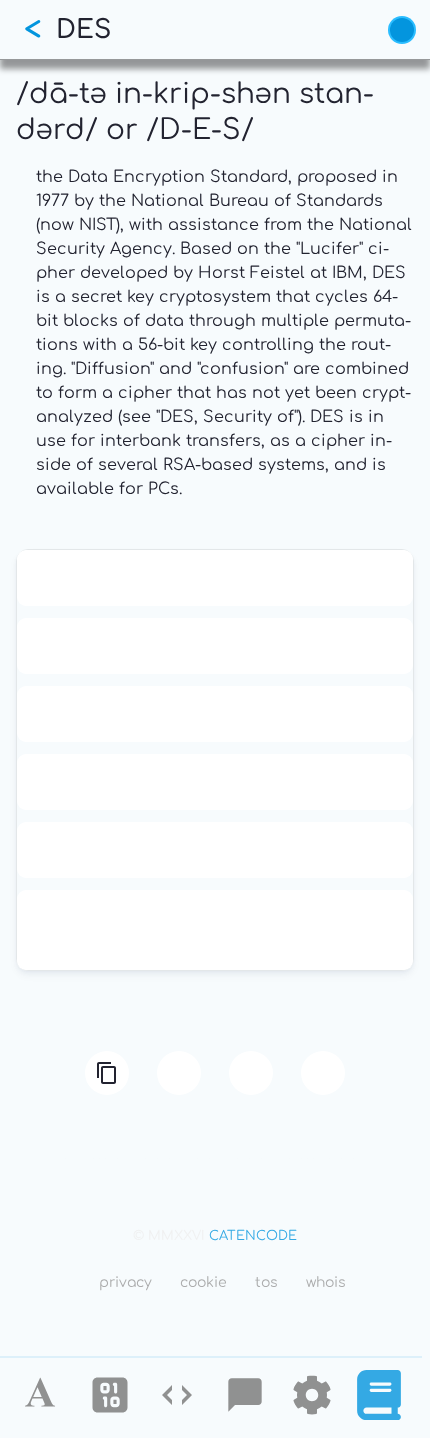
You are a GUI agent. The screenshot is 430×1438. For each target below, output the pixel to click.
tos (266, 1282)
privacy (125, 1282)
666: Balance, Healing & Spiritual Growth (215, 782)
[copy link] (107, 1073)
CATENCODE (253, 1236)
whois (326, 1282)
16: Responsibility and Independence (215, 646)
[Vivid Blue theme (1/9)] (402, 30)
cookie (203, 1282)
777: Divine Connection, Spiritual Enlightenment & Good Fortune (215, 930)
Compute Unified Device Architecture (215, 850)
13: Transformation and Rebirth (215, 578)
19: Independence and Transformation (215, 714)
